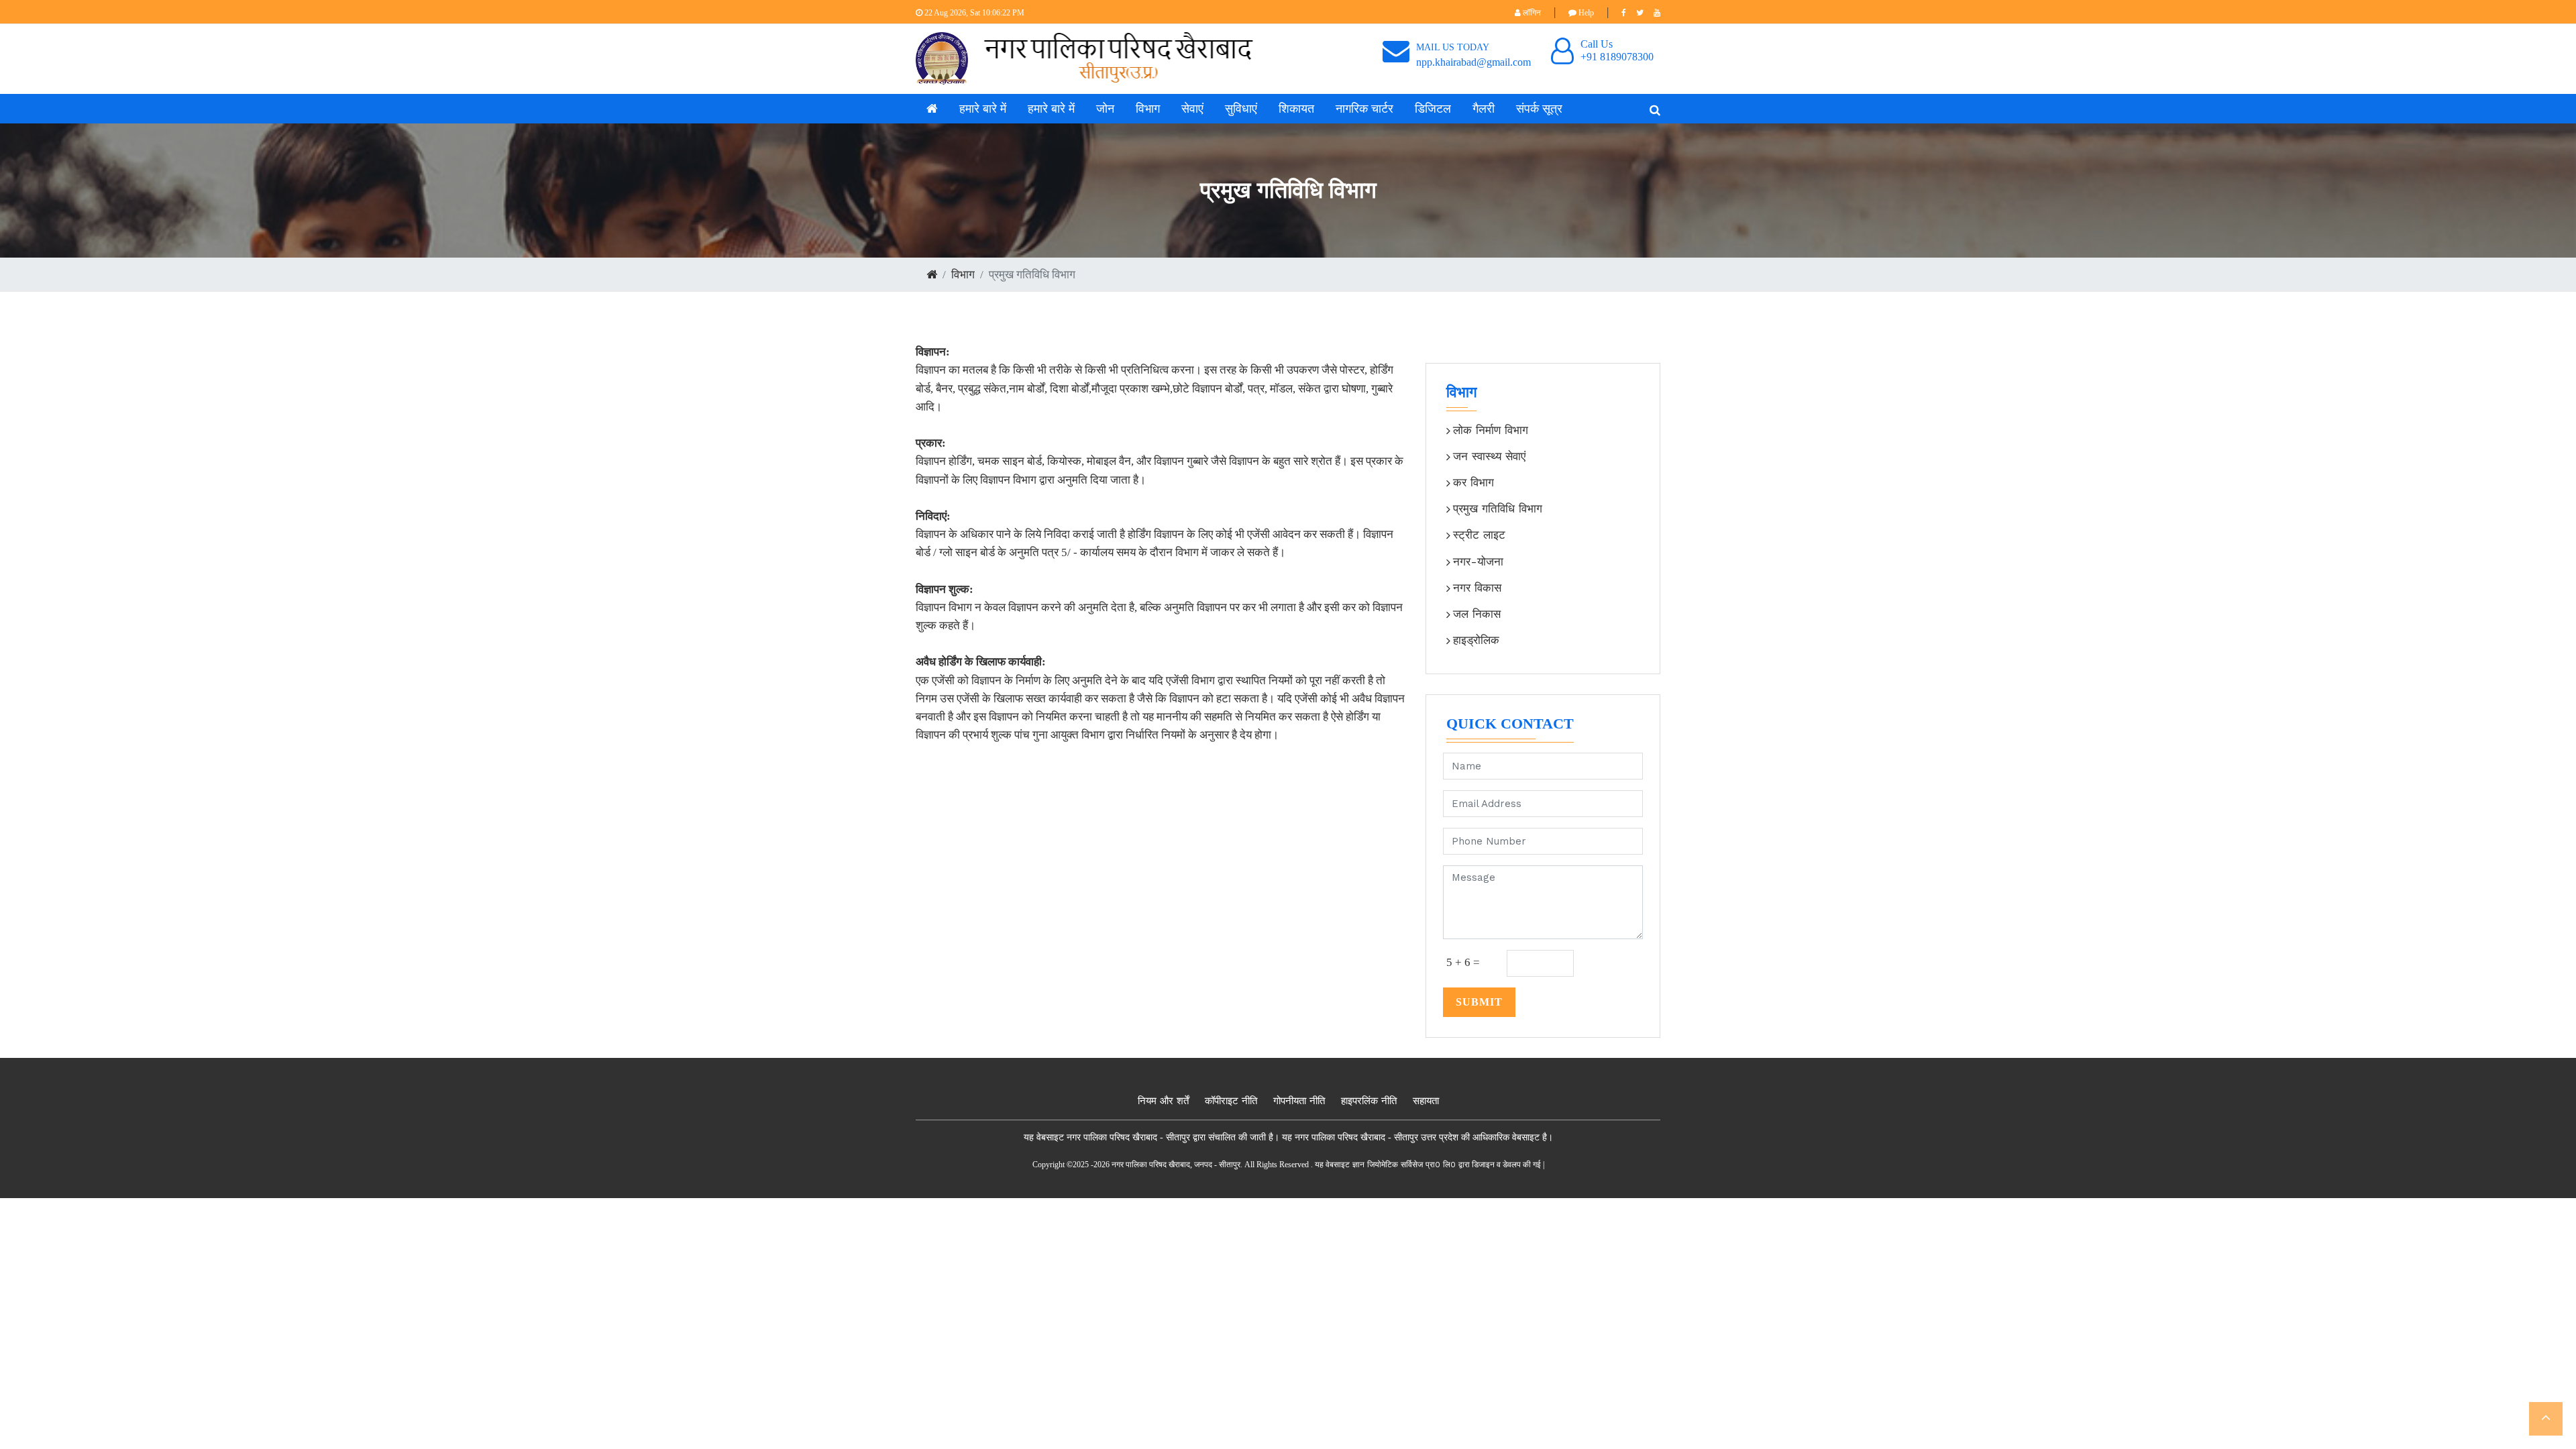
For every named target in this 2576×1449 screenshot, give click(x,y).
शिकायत (1296, 109)
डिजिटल (1433, 109)
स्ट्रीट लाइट (1479, 535)
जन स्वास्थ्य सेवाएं (1489, 456)
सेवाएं (1192, 109)
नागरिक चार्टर (1364, 109)
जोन (1105, 109)
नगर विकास (1477, 588)
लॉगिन (1531, 13)
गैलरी (1484, 109)
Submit (1479, 1002)
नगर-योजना (1478, 561)
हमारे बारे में (983, 109)
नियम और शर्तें (1163, 1101)
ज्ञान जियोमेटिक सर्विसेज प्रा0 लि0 (1404, 1165)
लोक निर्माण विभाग (1491, 430)
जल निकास (1477, 614)
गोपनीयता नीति (1299, 1101)
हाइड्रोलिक (1476, 640)
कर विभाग (1473, 482)
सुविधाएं (1241, 109)
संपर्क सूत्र (1539, 109)
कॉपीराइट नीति (1231, 1101)
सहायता (1426, 1101)
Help (1585, 13)
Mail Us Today (1453, 47)
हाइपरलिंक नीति (1369, 1101)
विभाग (1148, 109)
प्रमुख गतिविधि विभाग (1498, 508)
